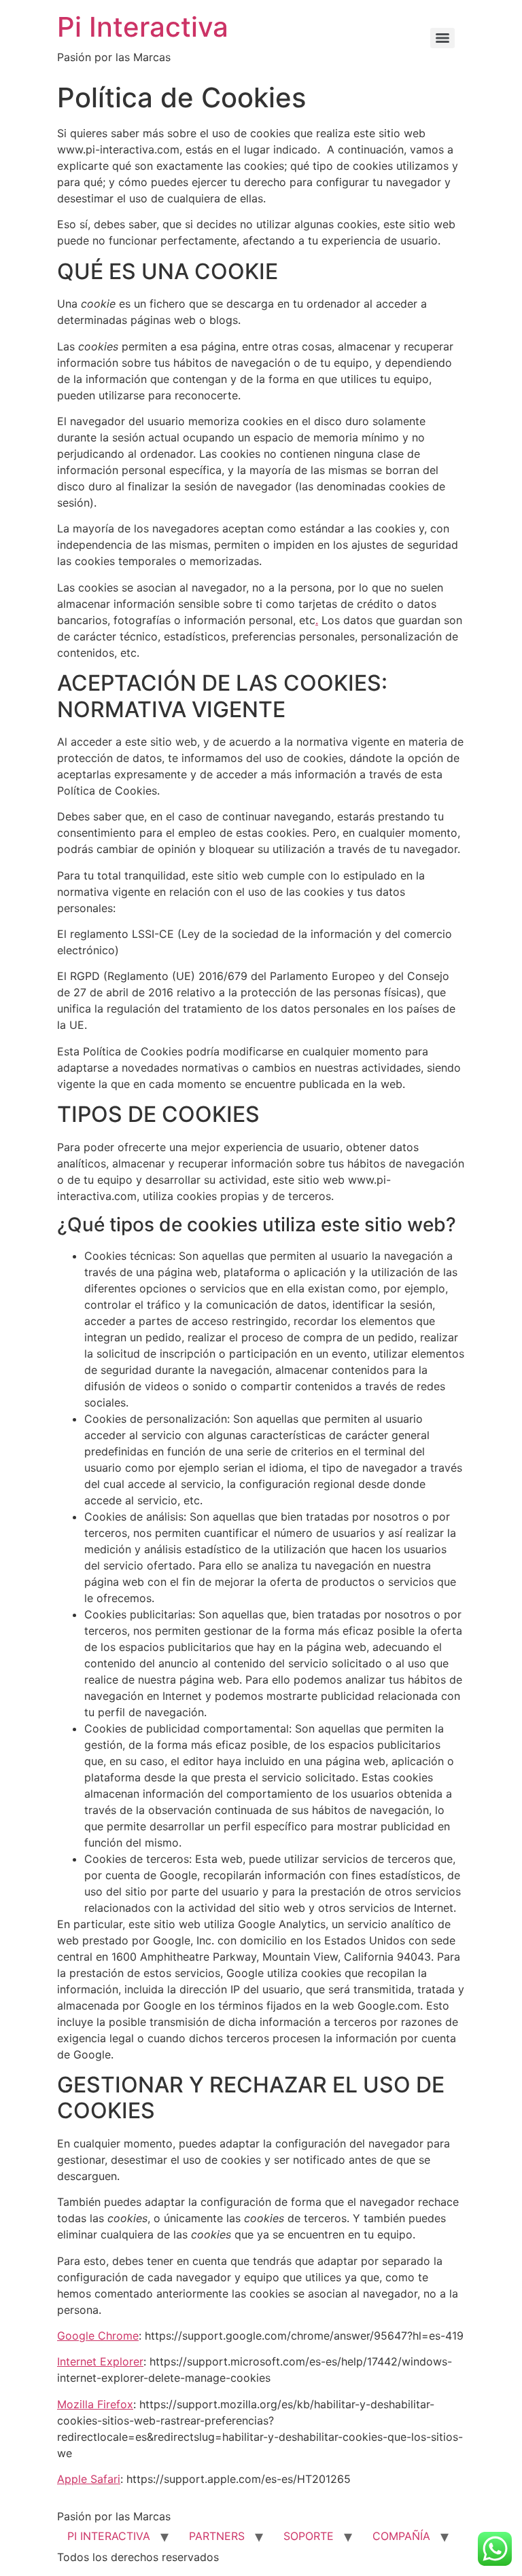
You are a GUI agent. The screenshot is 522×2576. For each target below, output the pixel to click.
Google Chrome (98, 2336)
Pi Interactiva (143, 27)
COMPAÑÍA (401, 2536)
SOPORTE (309, 2536)
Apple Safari (89, 2479)
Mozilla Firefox (95, 2404)
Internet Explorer (100, 2361)
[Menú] (442, 38)
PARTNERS (217, 2536)
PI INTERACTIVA (109, 2536)
